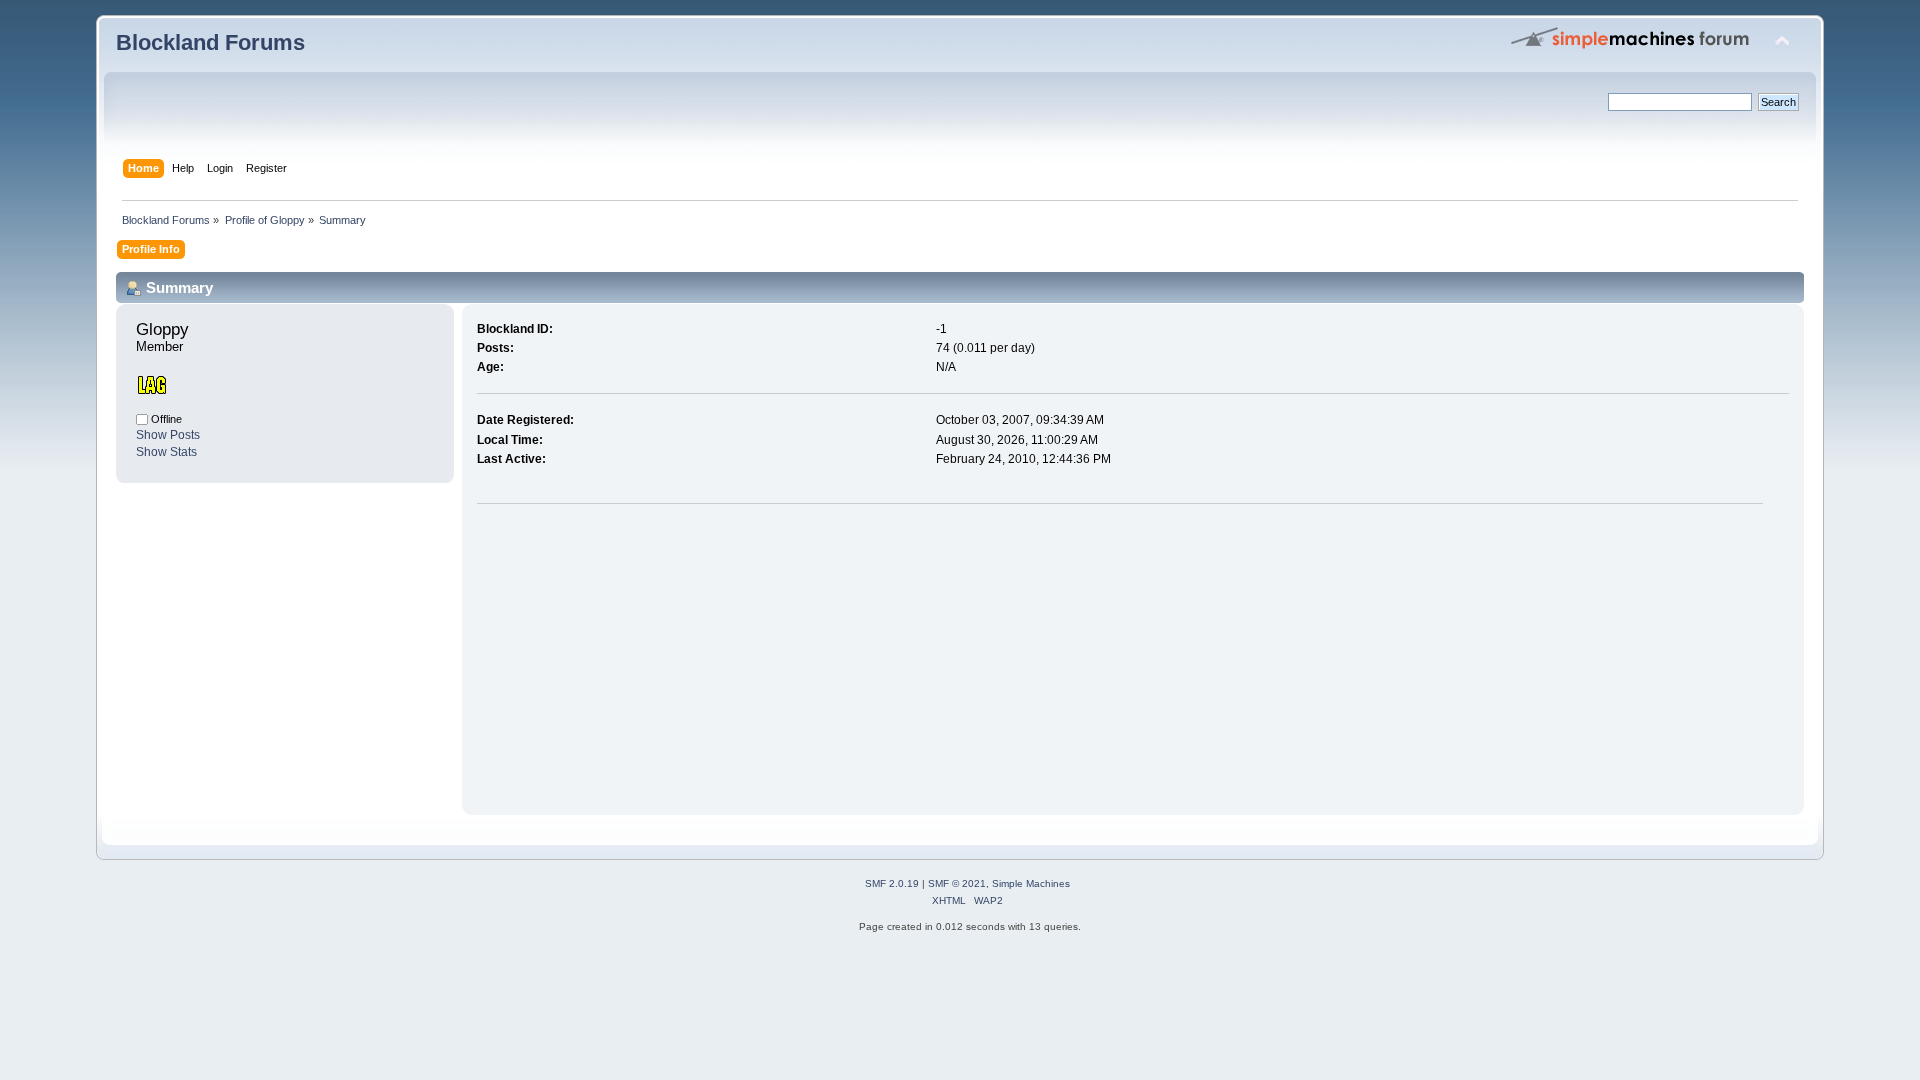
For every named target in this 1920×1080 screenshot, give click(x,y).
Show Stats (166, 452)
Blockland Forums (210, 42)
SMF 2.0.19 (892, 883)
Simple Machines (1031, 883)
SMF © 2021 (957, 883)
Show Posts (168, 435)
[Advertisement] (645, 655)
